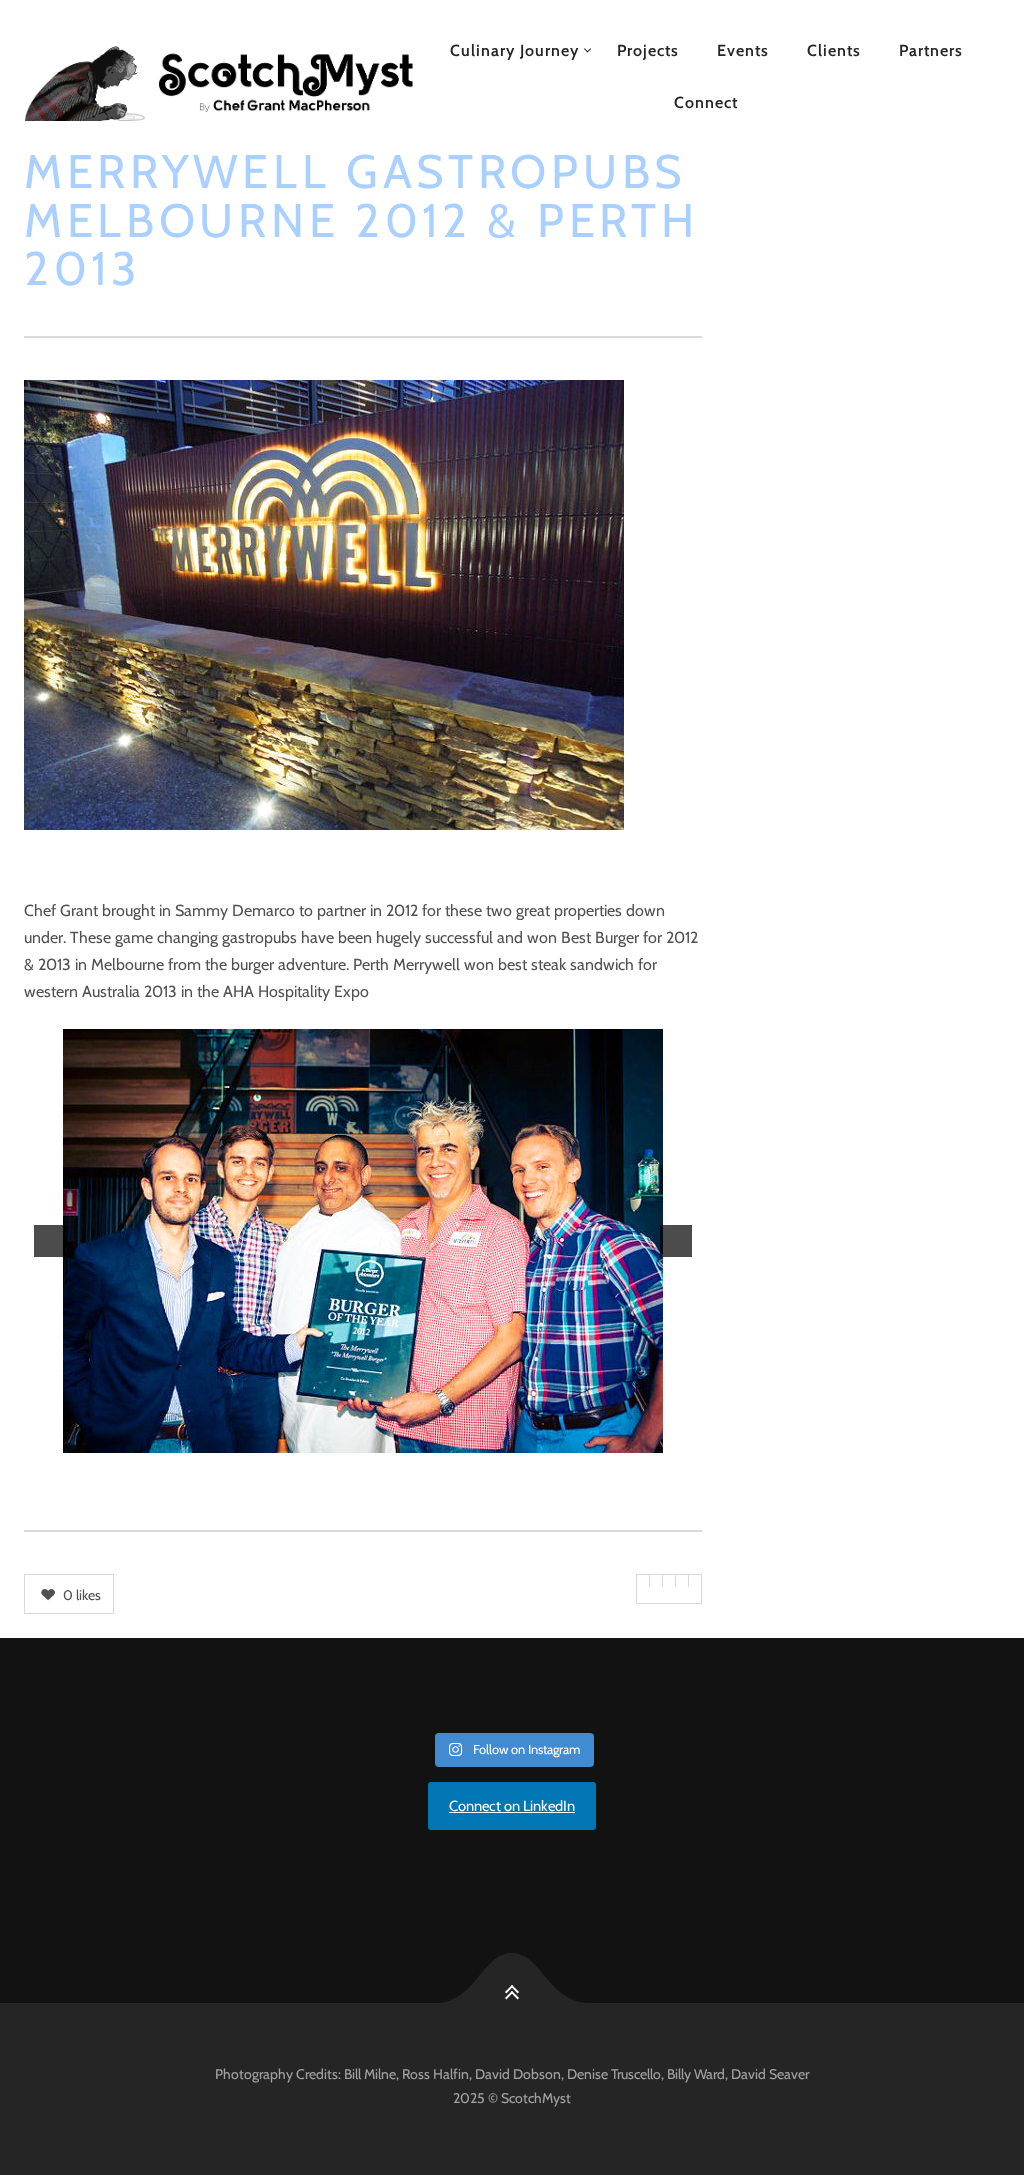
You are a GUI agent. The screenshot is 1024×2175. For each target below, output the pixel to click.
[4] (342, 1436)
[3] (321, 1436)
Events (743, 50)
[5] (363, 1436)
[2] (300, 1436)
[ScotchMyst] (218, 76)
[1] (279, 1436)
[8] (426, 1436)
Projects (648, 50)
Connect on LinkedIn (512, 1806)
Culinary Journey (514, 50)
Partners (931, 50)
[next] (676, 1241)
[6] (384, 1436)
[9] (447, 1436)
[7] (405, 1436)
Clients (834, 50)
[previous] (50, 1241)
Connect (706, 102)
